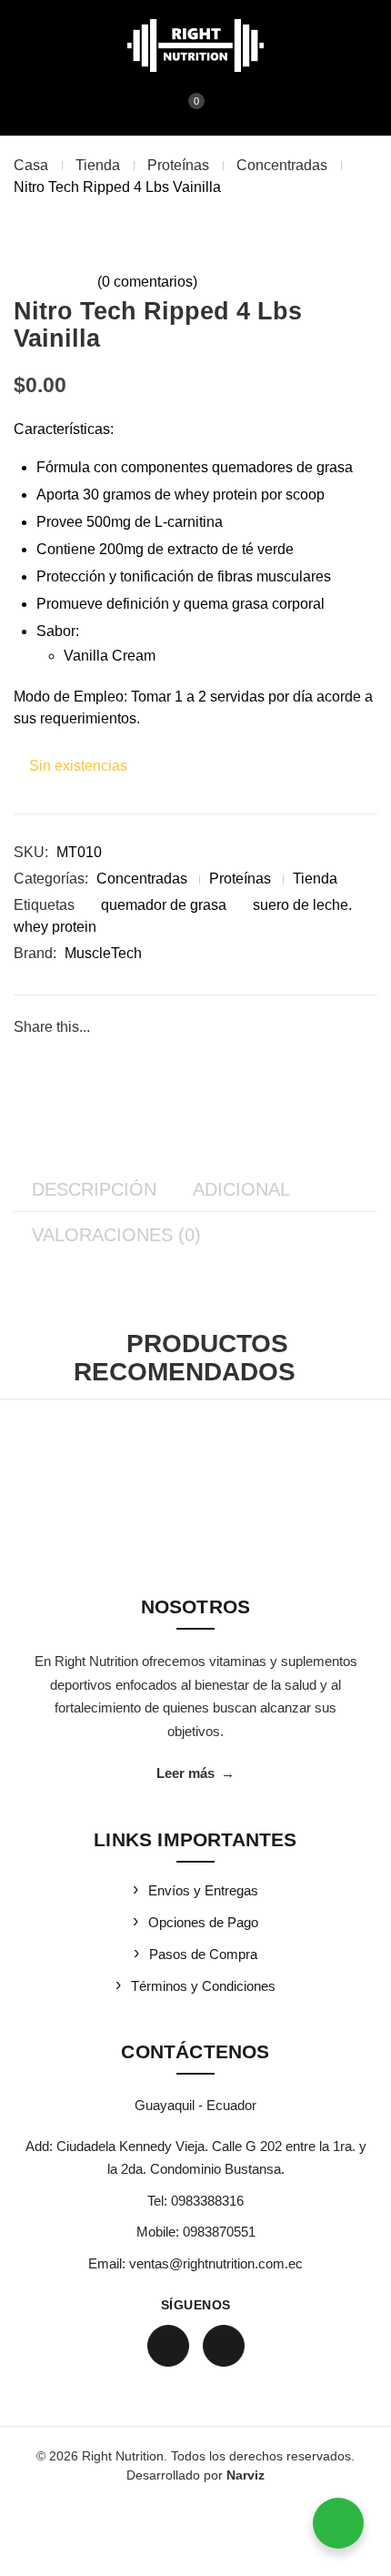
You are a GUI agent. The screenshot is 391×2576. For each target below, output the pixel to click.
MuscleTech (103, 953)
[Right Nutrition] (195, 45)
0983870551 (219, 2232)
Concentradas (282, 165)
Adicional (241, 1189)
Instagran (224, 2346)
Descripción (94, 1189)
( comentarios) (147, 282)
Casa (31, 165)
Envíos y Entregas (203, 1890)
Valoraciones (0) (116, 1235)
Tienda (98, 165)
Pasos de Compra (203, 1954)
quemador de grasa (164, 905)
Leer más (195, 1773)
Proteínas (178, 165)
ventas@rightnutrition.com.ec (216, 2263)
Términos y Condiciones (203, 1986)
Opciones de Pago (203, 1922)
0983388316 (207, 2201)
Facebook (168, 2346)
